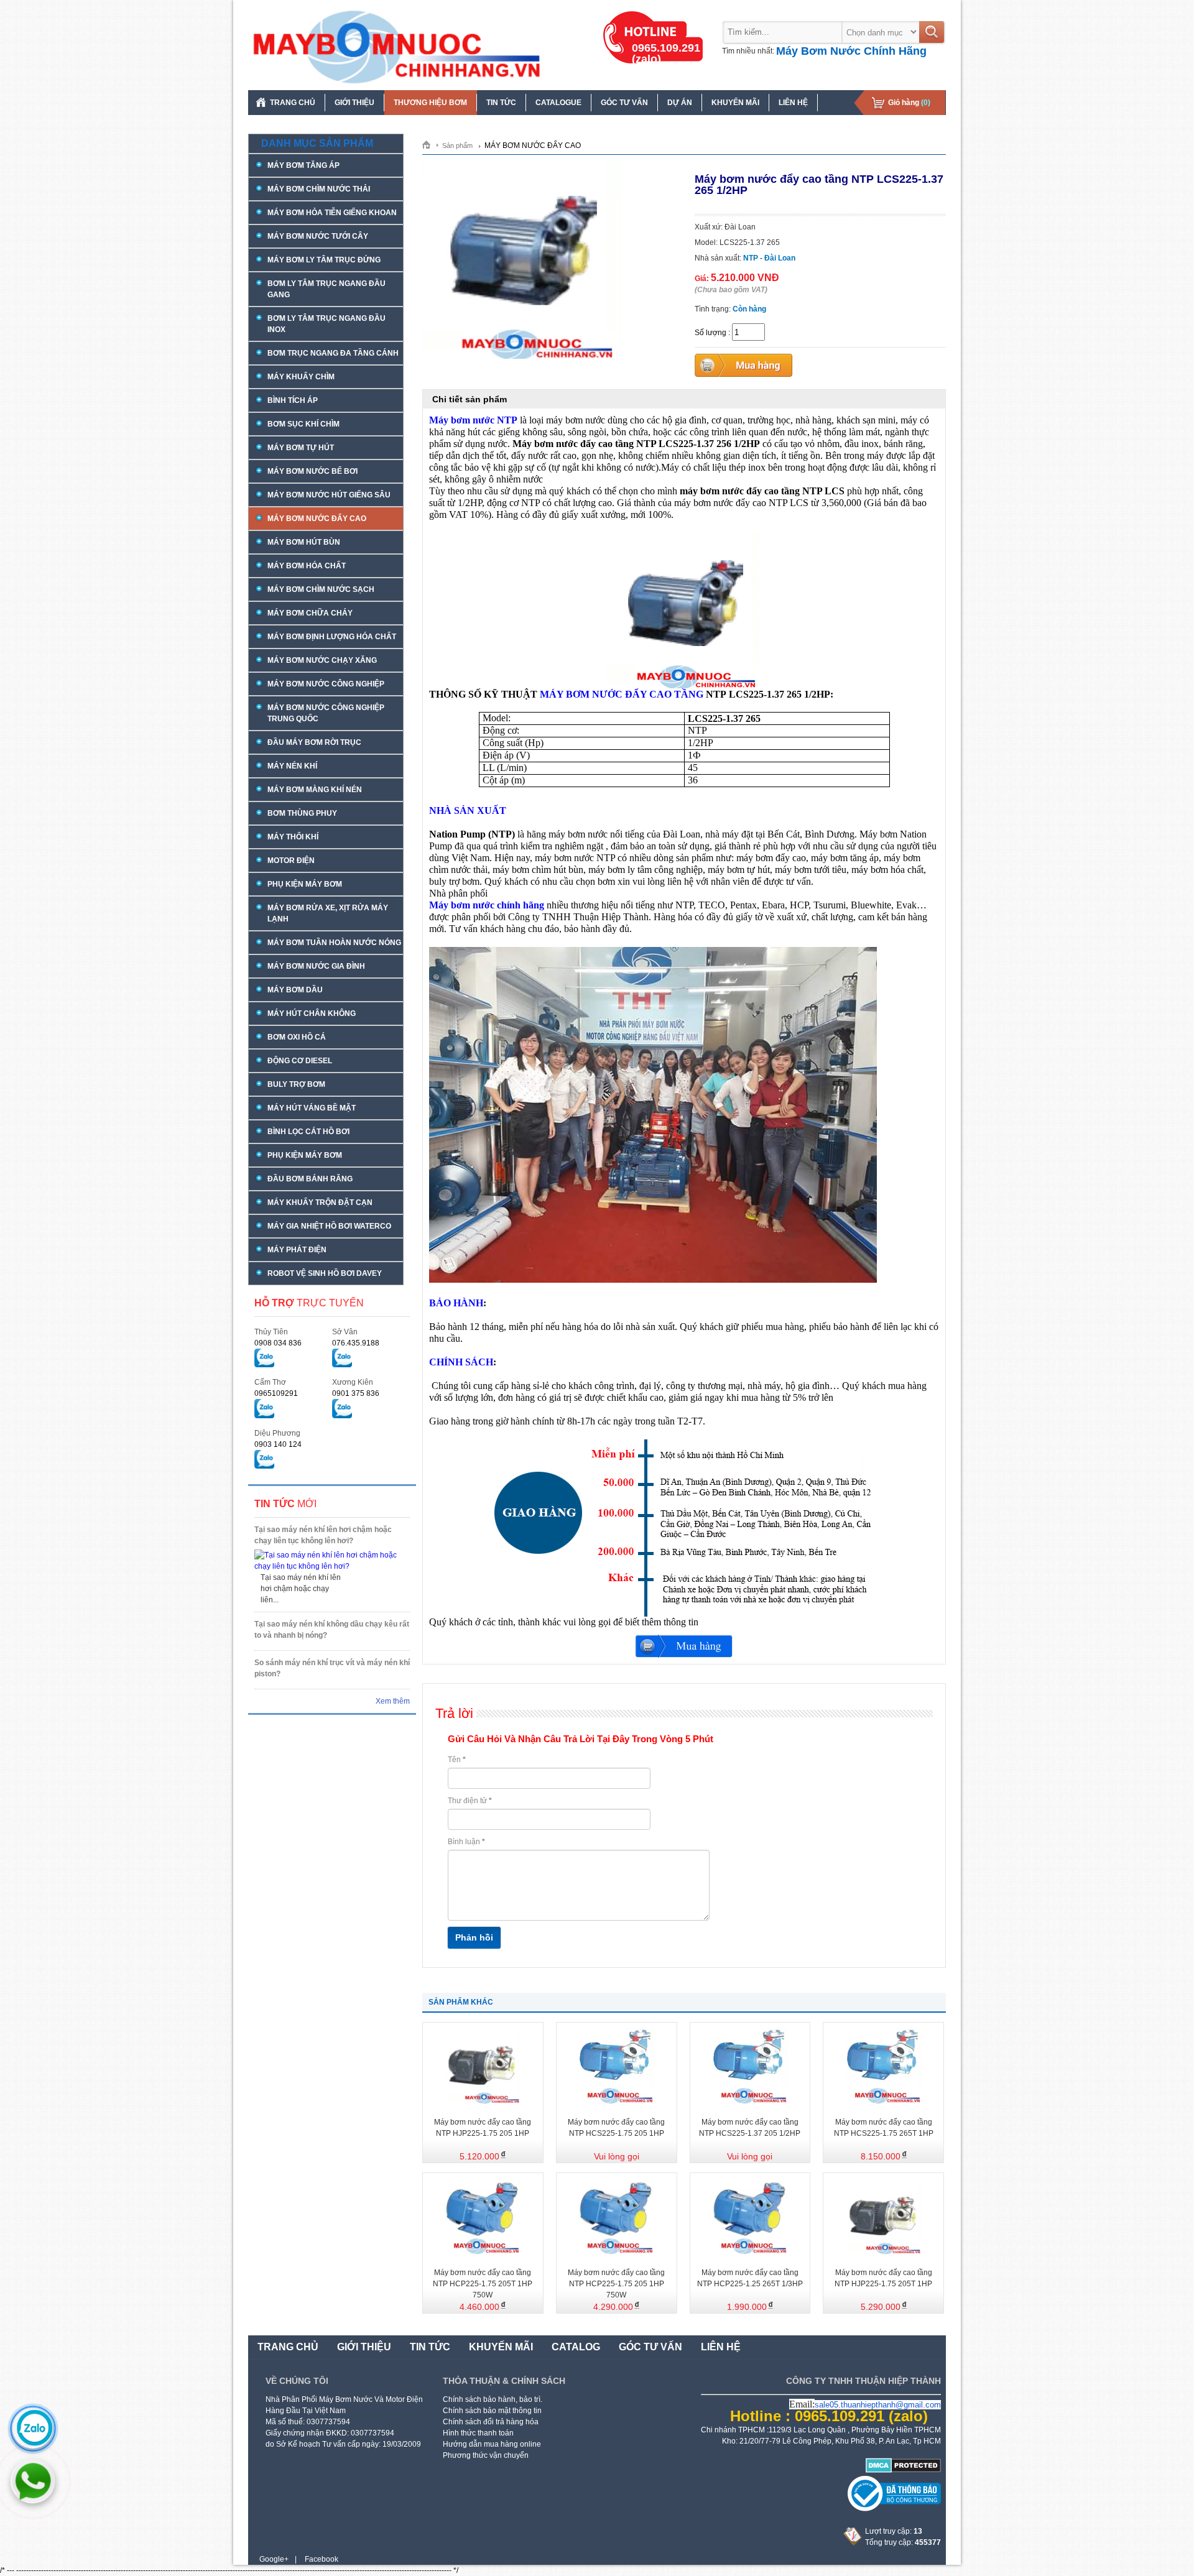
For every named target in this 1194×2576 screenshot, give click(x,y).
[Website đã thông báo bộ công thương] (894, 2509)
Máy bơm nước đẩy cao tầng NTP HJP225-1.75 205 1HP (483, 2128)
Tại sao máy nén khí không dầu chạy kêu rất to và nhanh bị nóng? (332, 1630)
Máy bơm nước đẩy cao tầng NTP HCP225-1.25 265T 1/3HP (750, 2278)
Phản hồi (474, 1937)
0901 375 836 (356, 1393)
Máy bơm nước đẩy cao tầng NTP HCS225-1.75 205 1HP (616, 2128)
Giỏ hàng (909, 103)
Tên (457, 1760)
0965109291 (276, 1393)
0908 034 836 (278, 1343)
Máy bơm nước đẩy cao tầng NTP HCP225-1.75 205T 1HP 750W (483, 2284)
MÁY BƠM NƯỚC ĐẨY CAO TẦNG (622, 694)
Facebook (322, 2559)
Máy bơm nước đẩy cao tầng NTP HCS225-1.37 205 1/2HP (750, 2128)
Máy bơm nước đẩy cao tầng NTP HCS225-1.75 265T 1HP (884, 2128)
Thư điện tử (470, 1801)
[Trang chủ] (431, 144)
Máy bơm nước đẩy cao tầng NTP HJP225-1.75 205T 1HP (883, 2278)
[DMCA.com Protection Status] (903, 2470)
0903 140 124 (278, 1444)
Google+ (274, 2559)
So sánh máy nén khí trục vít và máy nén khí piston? (332, 1668)
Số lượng (710, 333)
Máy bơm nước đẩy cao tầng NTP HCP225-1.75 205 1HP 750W (616, 2284)
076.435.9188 (356, 1343)
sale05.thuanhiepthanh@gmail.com (878, 2405)
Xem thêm (393, 1701)
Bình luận (466, 1842)
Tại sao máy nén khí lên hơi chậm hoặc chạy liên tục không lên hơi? (323, 1535)
